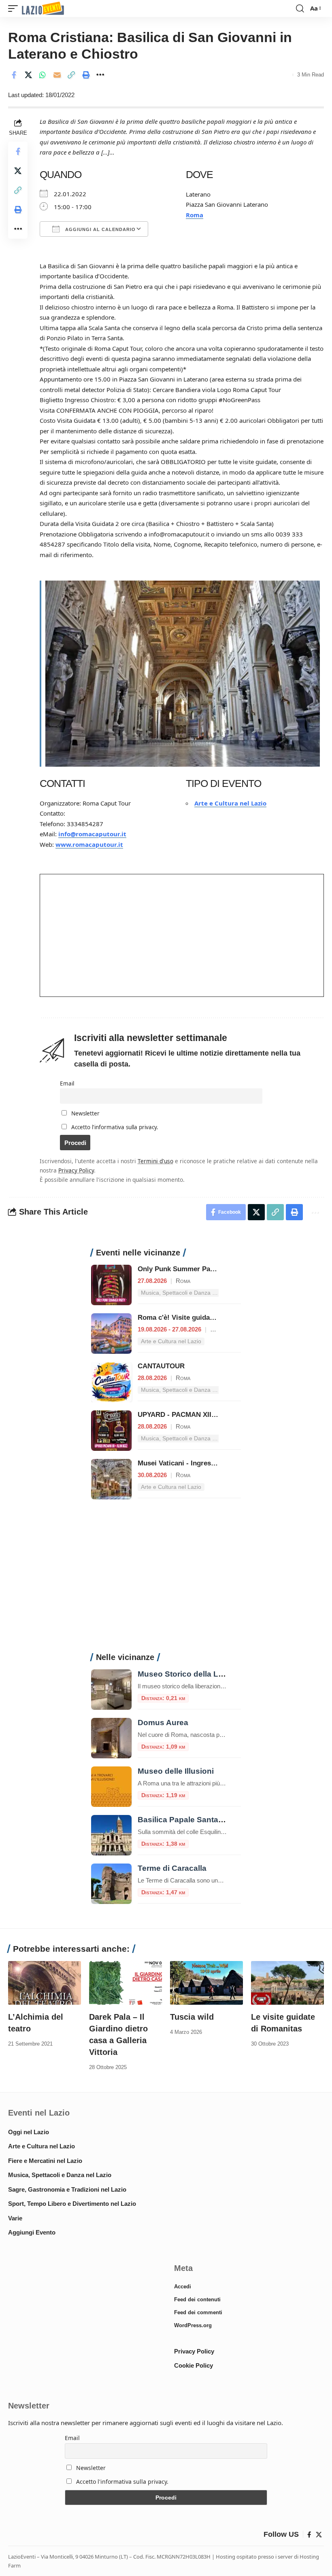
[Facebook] (309, 2535)
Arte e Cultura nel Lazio (230, 803)
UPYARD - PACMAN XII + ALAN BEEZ (198, 1415)
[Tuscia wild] (206, 1983)
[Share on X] (28, 75)
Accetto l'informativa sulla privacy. (115, 1127)
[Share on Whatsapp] (43, 75)
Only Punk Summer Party (178, 1269)
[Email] (57, 75)
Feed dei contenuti (197, 2299)
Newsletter (85, 1113)
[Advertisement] (166, 1580)
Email (67, 1083)
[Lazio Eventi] (43, 9)
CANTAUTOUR (161, 1366)
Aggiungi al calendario (100, 229)
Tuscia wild (192, 2017)
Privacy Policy (76, 1170)
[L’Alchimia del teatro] (45, 1983)
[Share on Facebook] (14, 75)
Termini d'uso (155, 1161)
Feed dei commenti (198, 2312)
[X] (319, 2535)
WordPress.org (193, 2325)
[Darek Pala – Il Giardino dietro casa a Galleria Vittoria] (126, 1983)
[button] (15, 9)
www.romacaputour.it (89, 844)
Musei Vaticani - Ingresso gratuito (192, 1463)
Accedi (183, 2287)
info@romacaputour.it (92, 834)
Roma (195, 215)
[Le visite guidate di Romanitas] (287, 1983)
